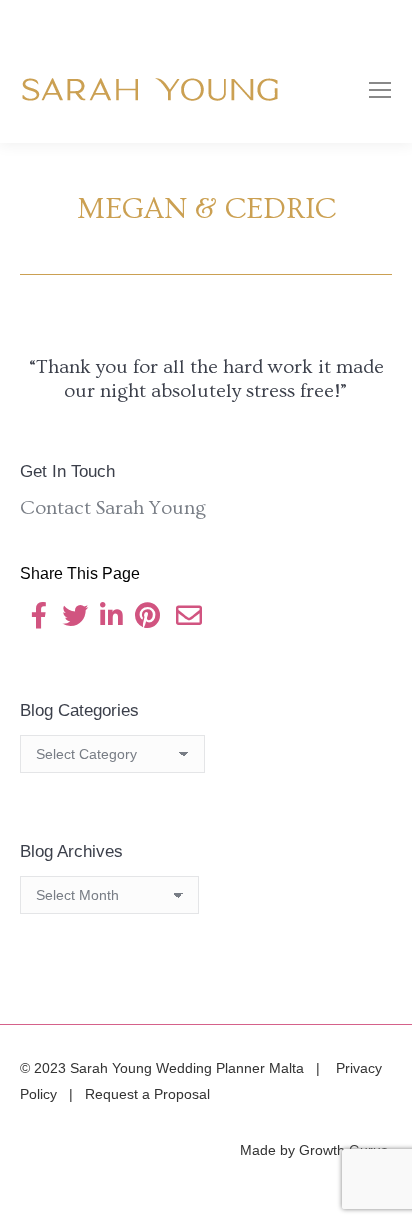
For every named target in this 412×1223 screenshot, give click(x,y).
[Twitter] (75, 619)
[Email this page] (189, 619)
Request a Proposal (147, 1094)
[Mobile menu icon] (380, 90)
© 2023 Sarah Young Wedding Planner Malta (164, 1068)
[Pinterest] (147, 619)
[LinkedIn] (111, 619)
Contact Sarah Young (113, 508)
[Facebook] (39, 619)
